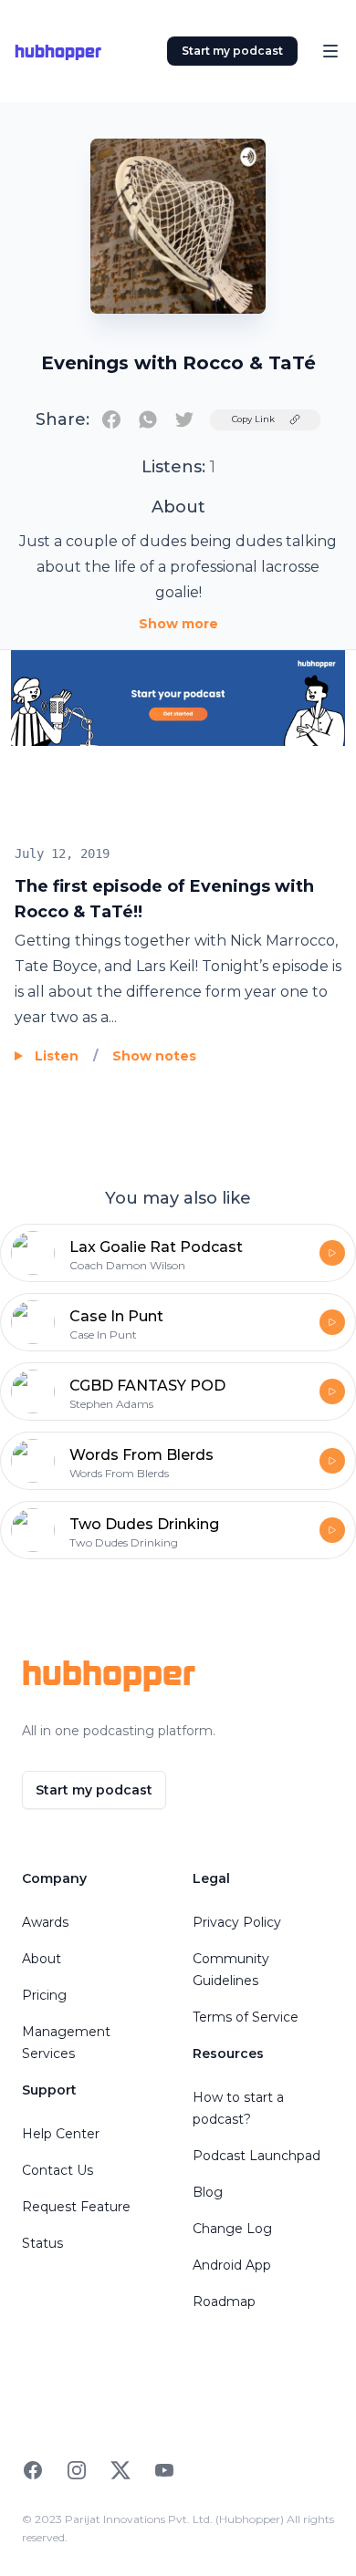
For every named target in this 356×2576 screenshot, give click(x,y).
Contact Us (58, 2170)
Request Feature (76, 2207)
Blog (208, 2192)
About (42, 1959)
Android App (232, 2265)
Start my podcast (232, 51)
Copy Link (253, 419)
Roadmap (224, 2302)
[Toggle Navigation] (330, 51)
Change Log (232, 2229)
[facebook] (111, 419)
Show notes (154, 1056)
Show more (178, 624)
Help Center (61, 2134)
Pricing (44, 1995)
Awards (45, 1922)
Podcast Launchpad (257, 2156)
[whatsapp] (148, 419)
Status (42, 2243)
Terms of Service (246, 2017)
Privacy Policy (237, 1922)
